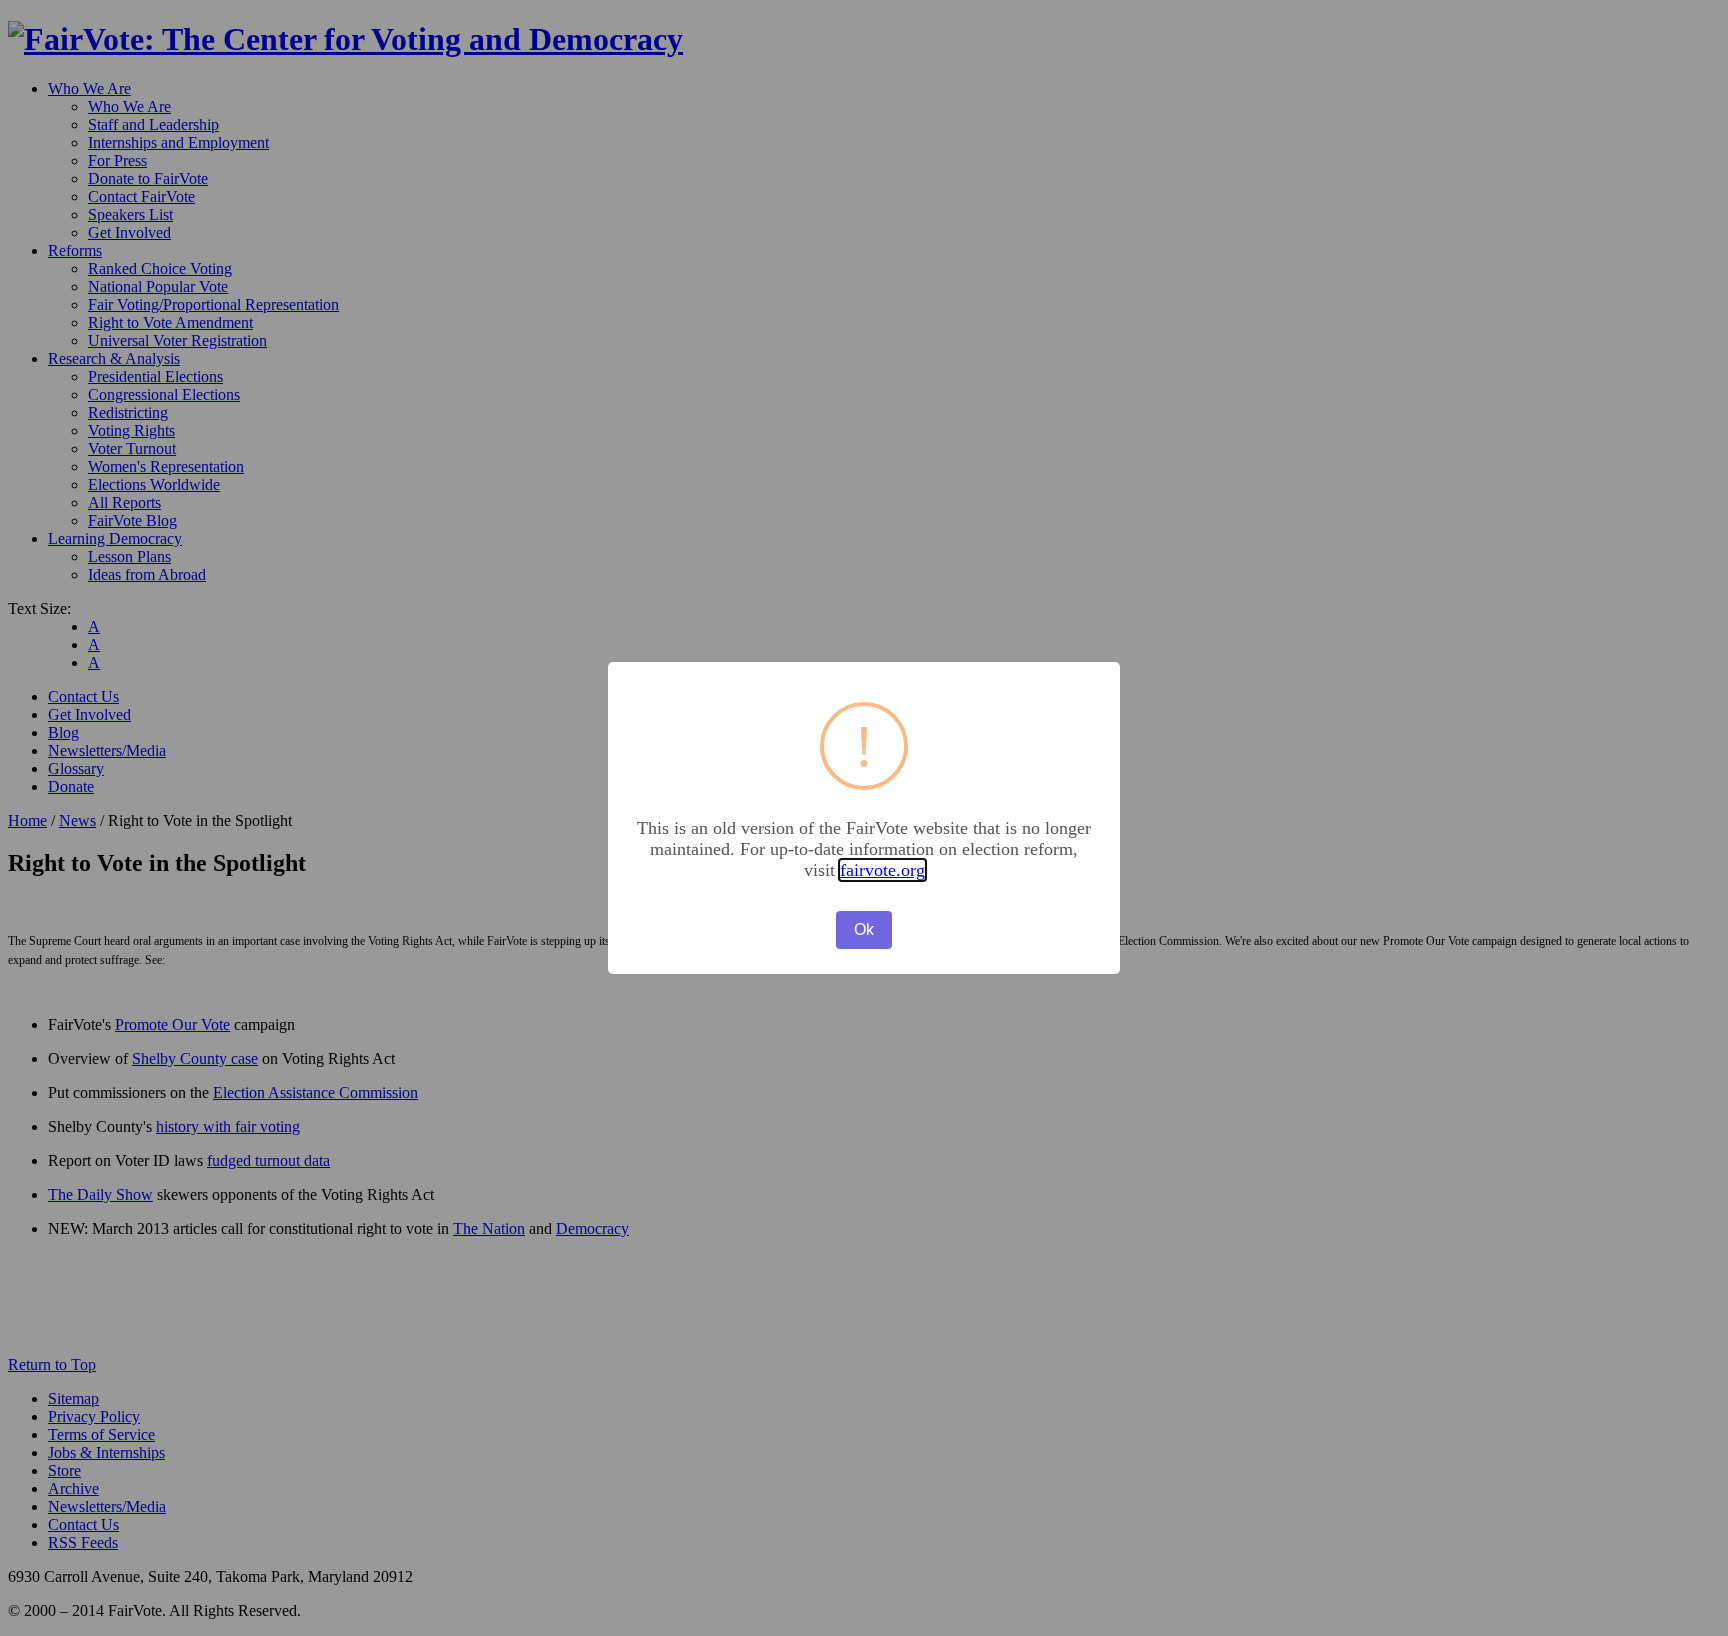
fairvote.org (882, 870)
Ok (864, 929)
